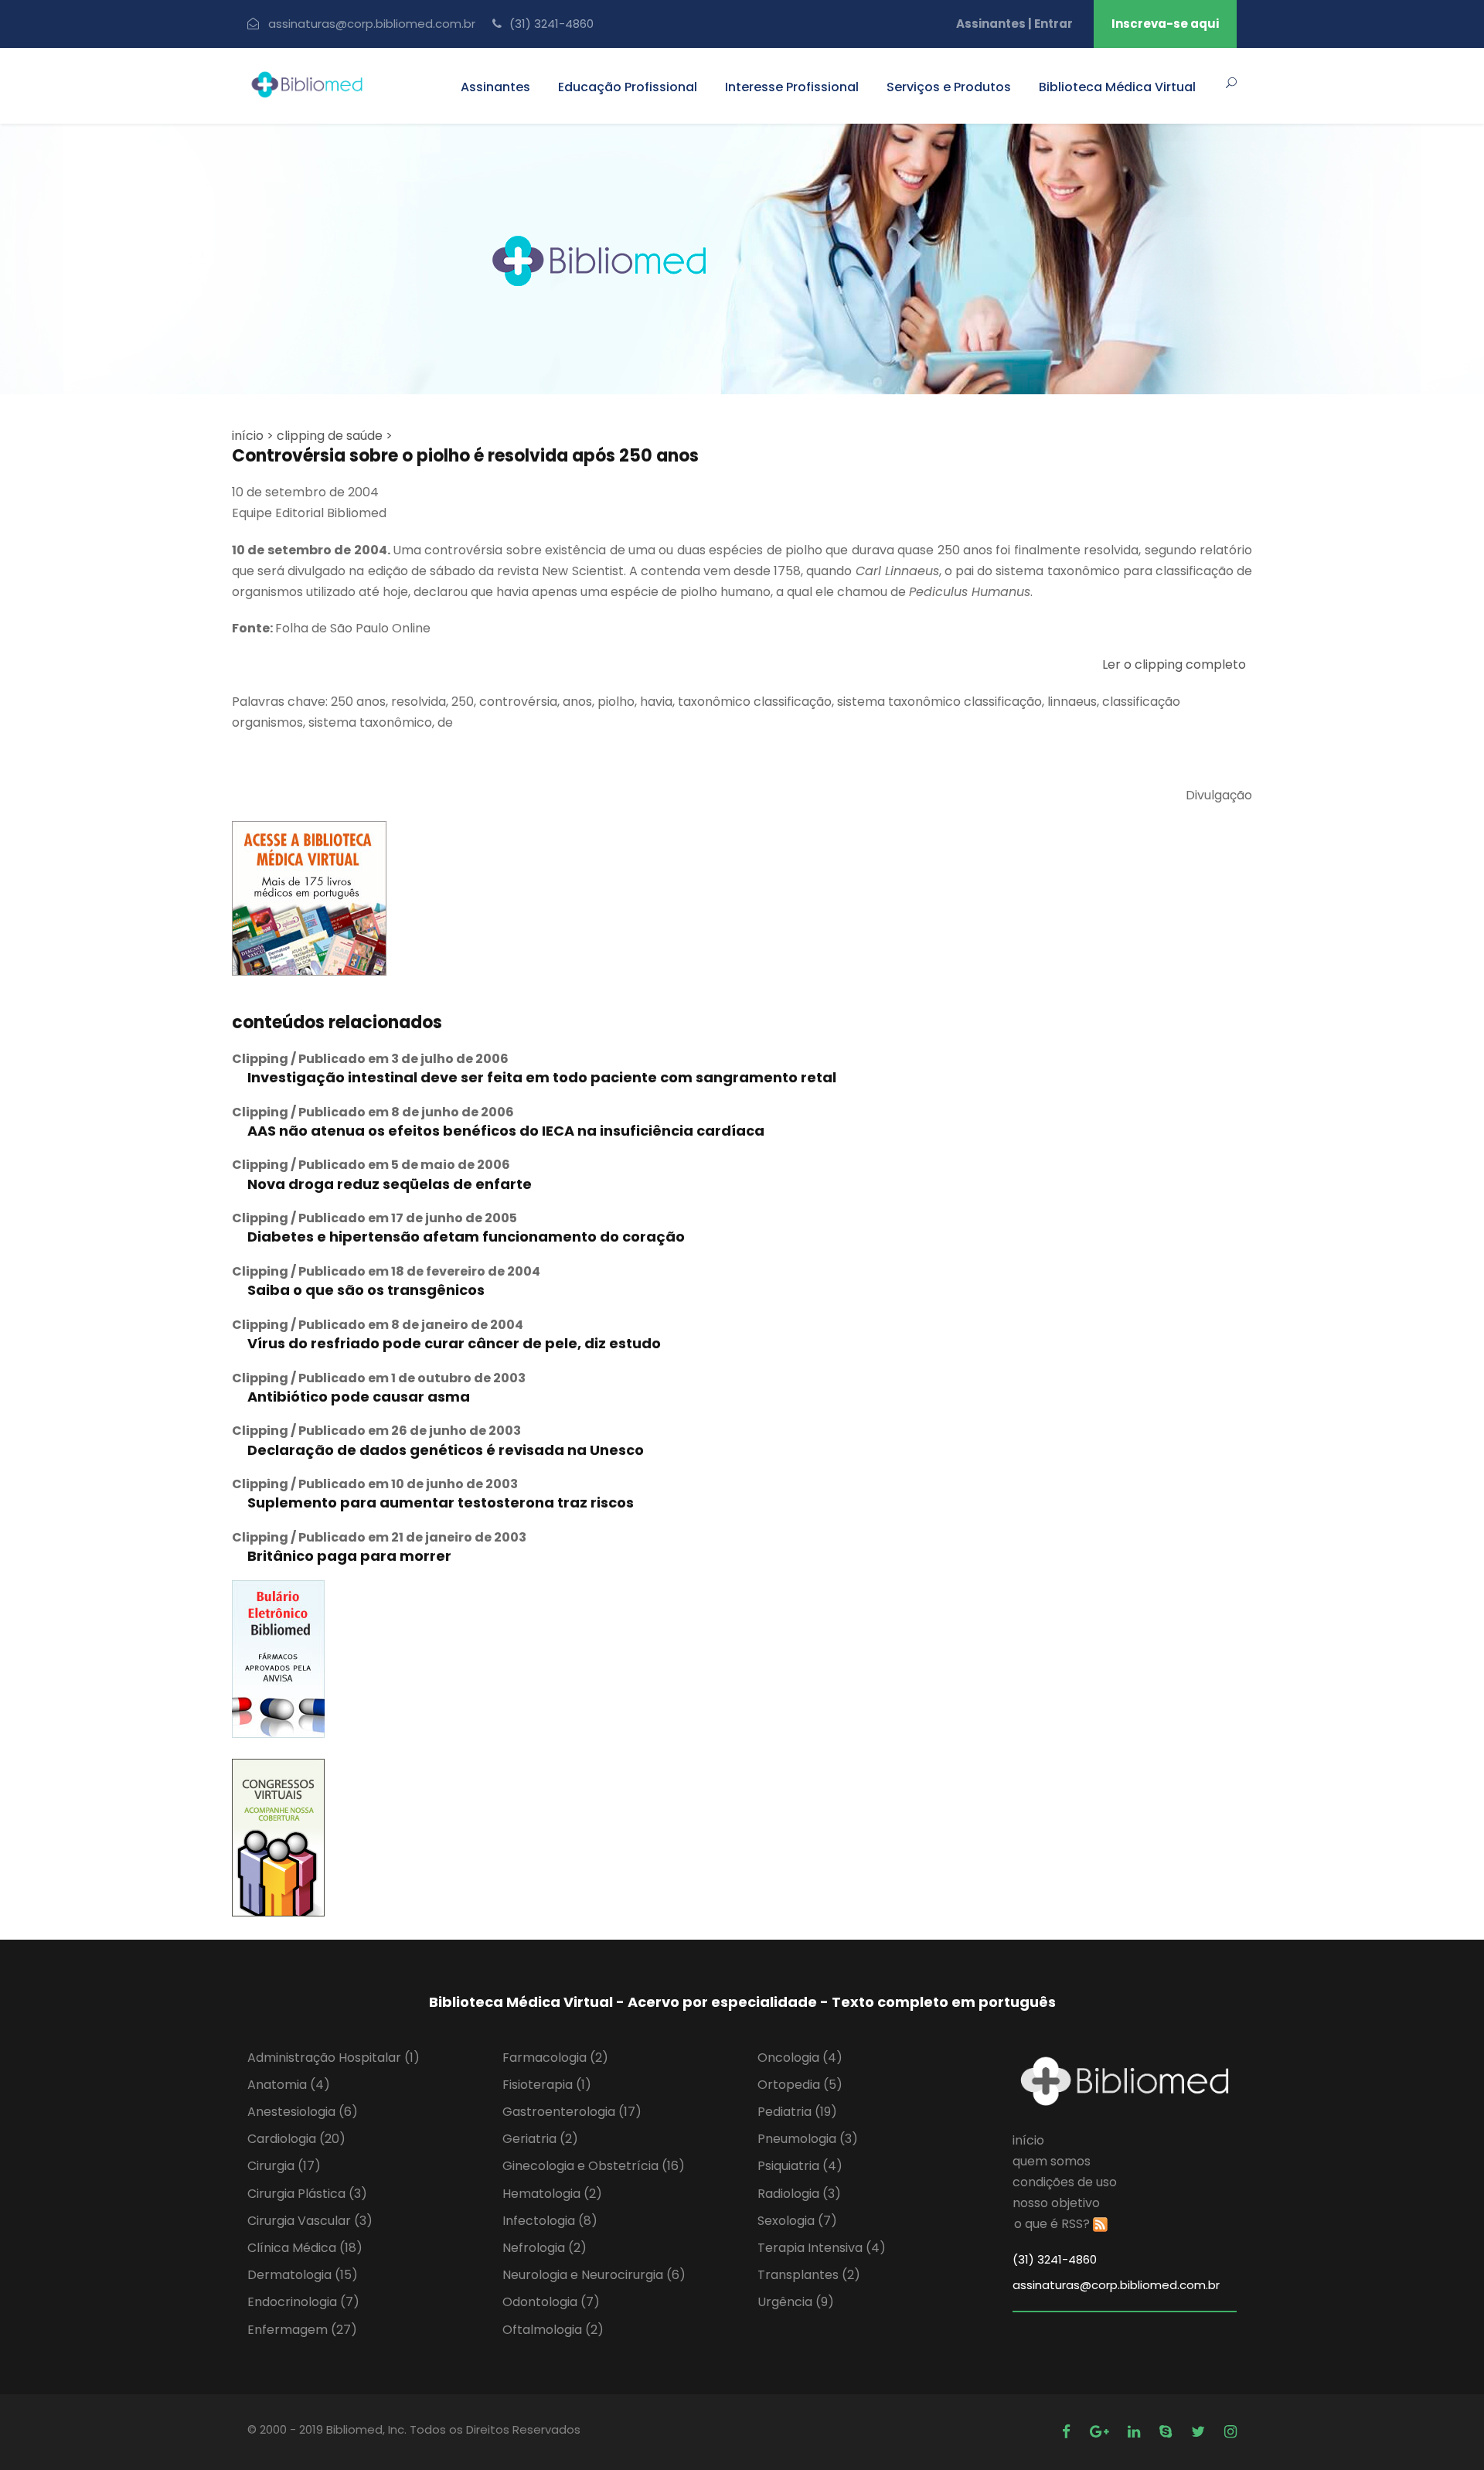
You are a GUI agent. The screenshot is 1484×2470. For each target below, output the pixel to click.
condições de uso (1065, 2182)
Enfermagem (302, 2330)
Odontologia (551, 2302)
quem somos (1052, 2161)
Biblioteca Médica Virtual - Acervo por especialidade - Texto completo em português (742, 2002)
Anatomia (289, 2085)
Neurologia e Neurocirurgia (594, 2275)
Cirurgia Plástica (307, 2194)
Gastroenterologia (572, 2112)
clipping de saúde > (335, 436)
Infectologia (550, 2221)
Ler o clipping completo (1174, 664)
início (1028, 2140)
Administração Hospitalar (334, 2058)
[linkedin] (1136, 2432)
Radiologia (799, 2194)
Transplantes (809, 2275)
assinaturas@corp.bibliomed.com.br (372, 24)
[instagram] (1230, 2432)
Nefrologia (545, 2248)
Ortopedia (800, 2085)
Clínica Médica (305, 2248)
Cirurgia (284, 2166)
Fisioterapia (547, 2085)
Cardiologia (296, 2139)
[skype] (1167, 2432)
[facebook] (1068, 2432)
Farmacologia (555, 2058)
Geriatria (540, 2139)
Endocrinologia (303, 2302)
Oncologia (800, 2058)
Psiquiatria (800, 2166)
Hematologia (552, 2194)
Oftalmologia (553, 2330)
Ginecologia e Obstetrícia (594, 2166)
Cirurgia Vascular (310, 2221)
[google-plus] (1101, 2432)
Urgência (796, 2302)
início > (253, 436)
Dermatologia (303, 2275)
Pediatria (797, 2112)
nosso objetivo (1056, 2203)
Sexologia (797, 2221)
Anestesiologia (303, 2112)
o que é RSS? (1052, 2224)
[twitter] (1200, 2432)
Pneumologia (808, 2139)
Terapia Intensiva (822, 2248)
